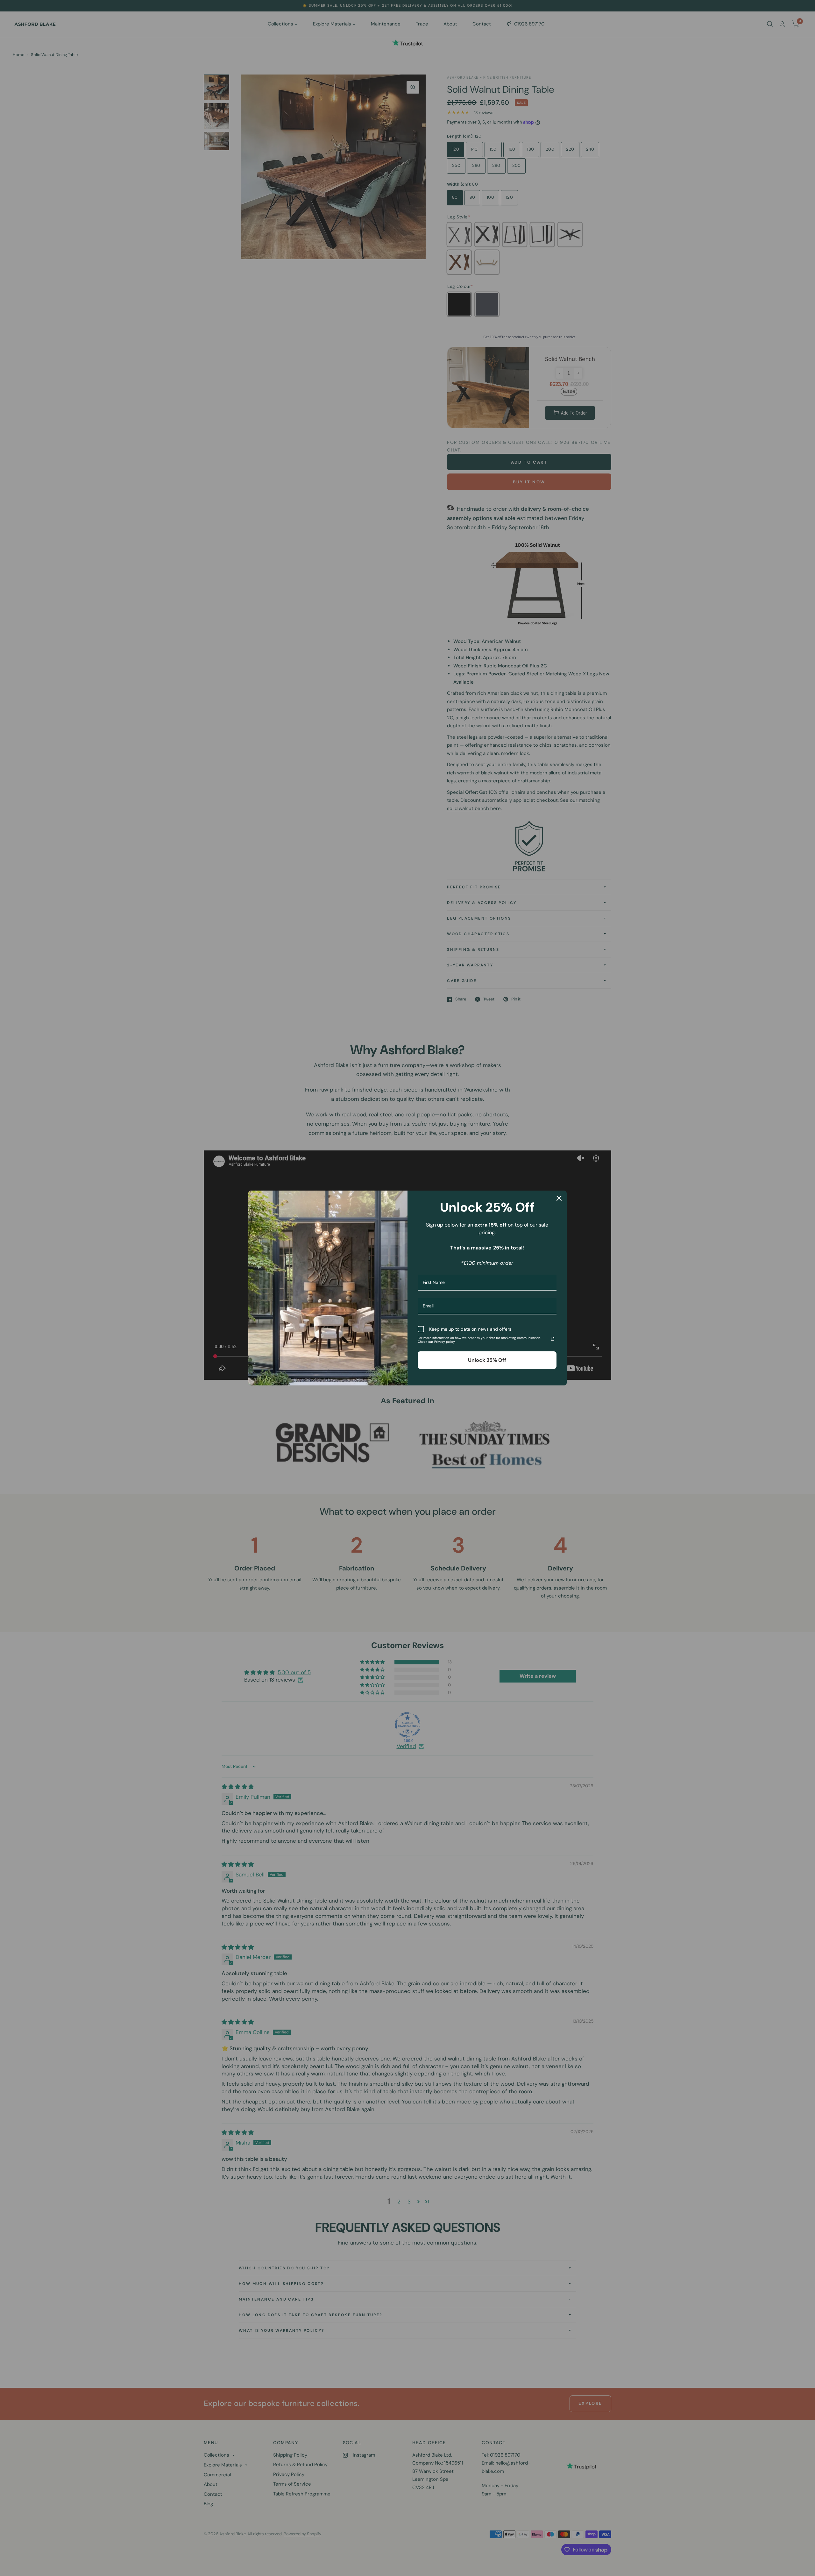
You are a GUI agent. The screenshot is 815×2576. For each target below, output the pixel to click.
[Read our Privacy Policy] (553, 1339)
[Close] (559, 1198)
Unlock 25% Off (487, 1360)
